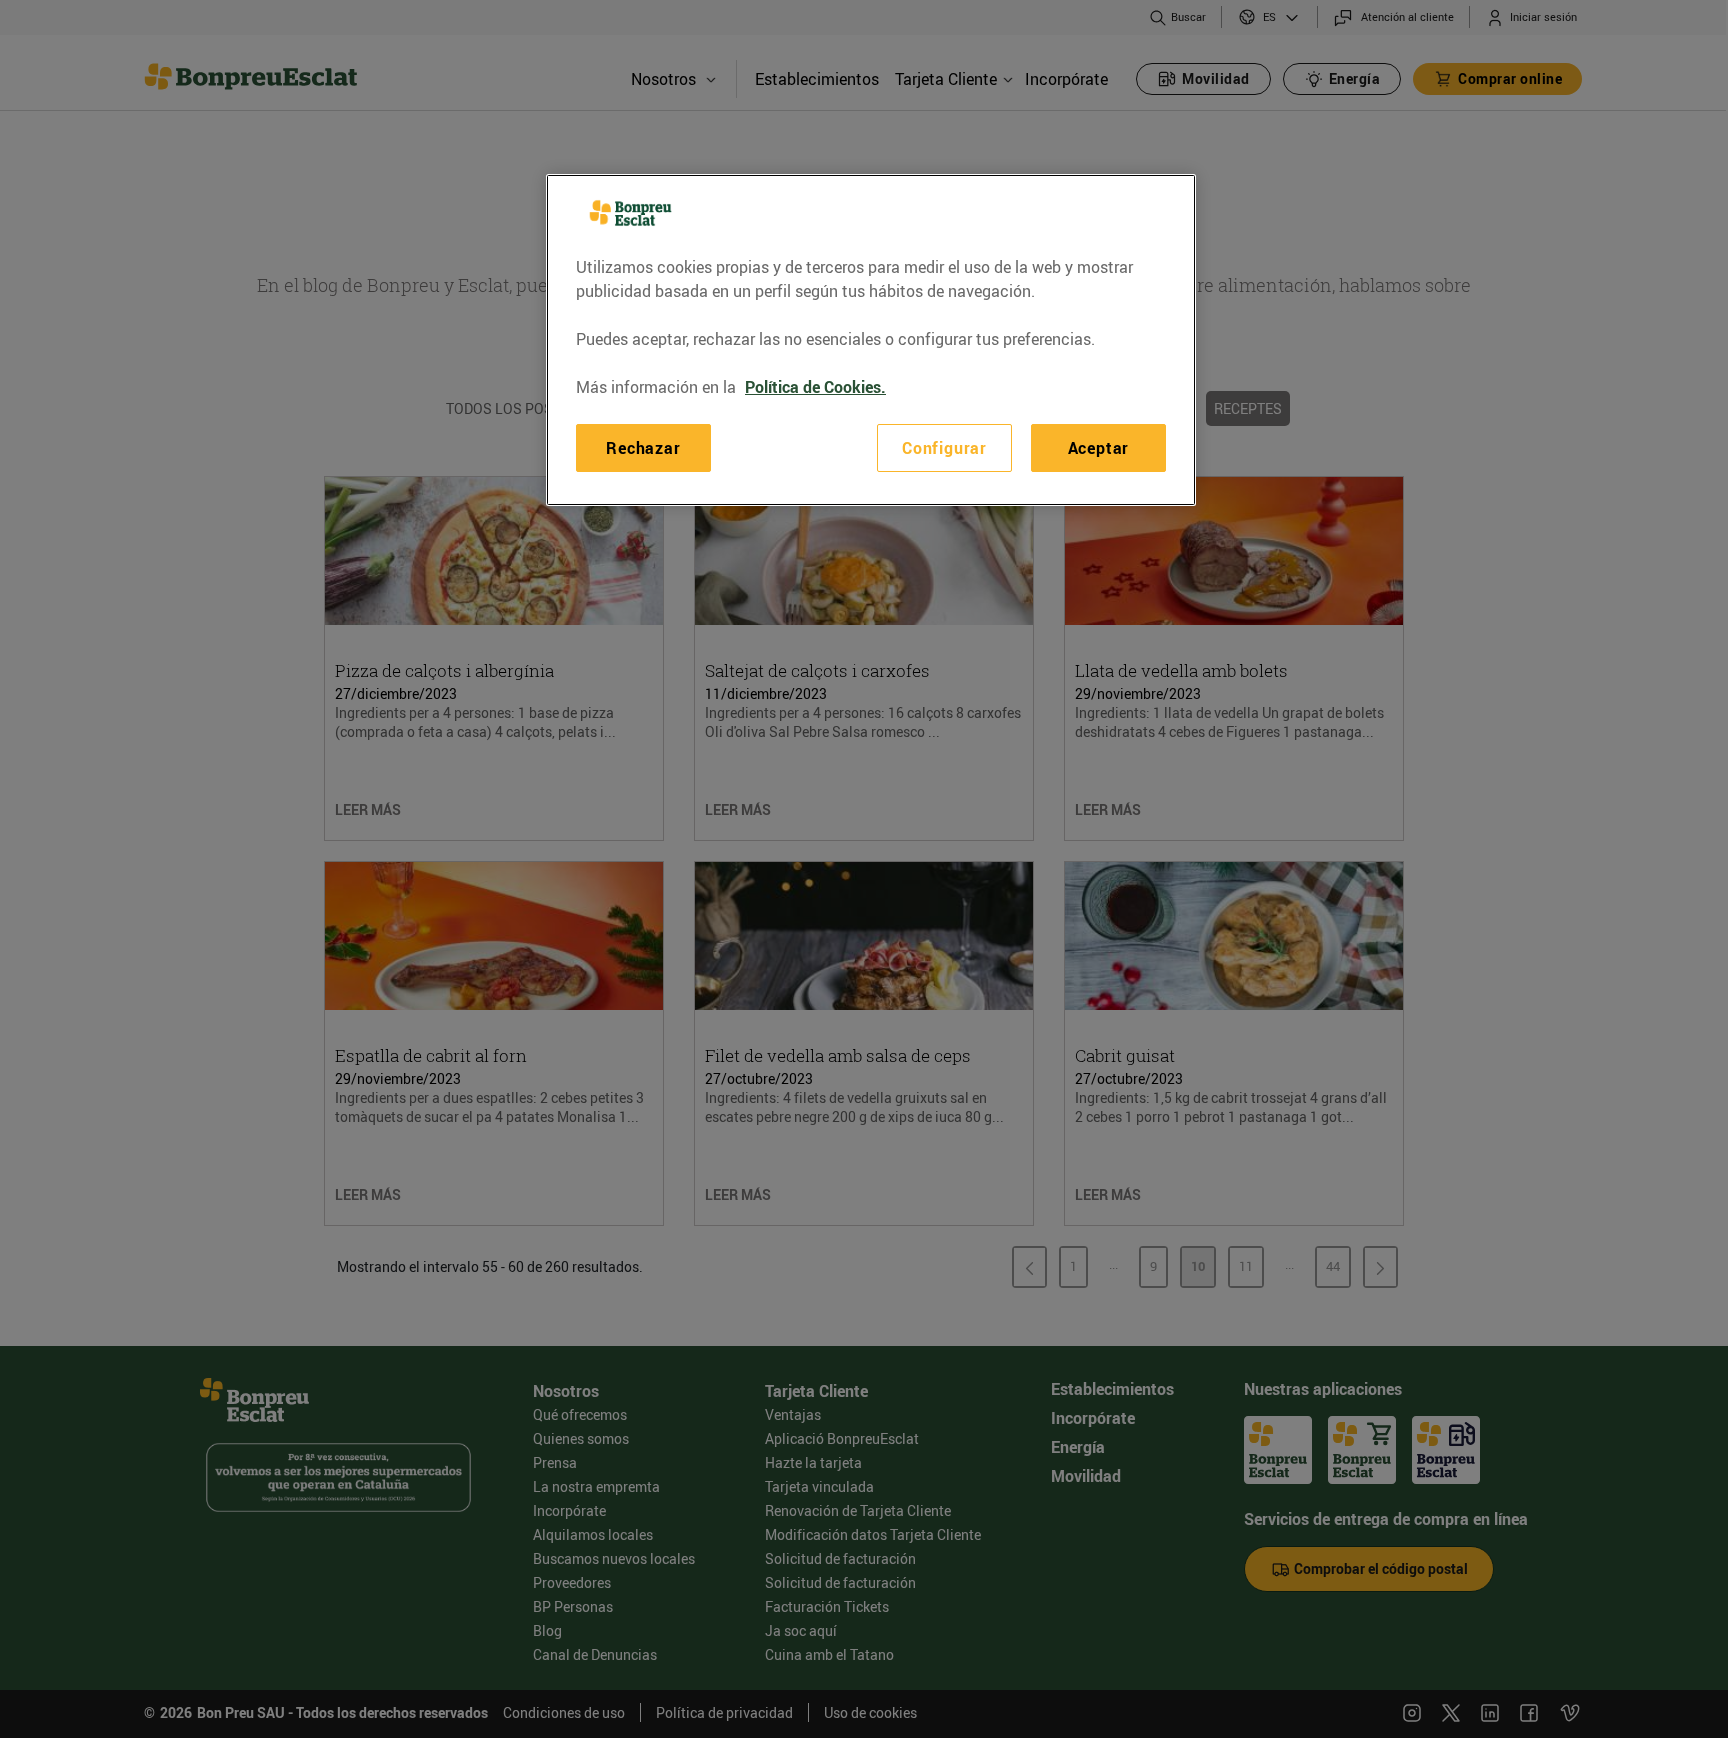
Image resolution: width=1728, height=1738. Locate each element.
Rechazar (643, 448)
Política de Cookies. (815, 387)
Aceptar (1099, 448)
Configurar (944, 448)
